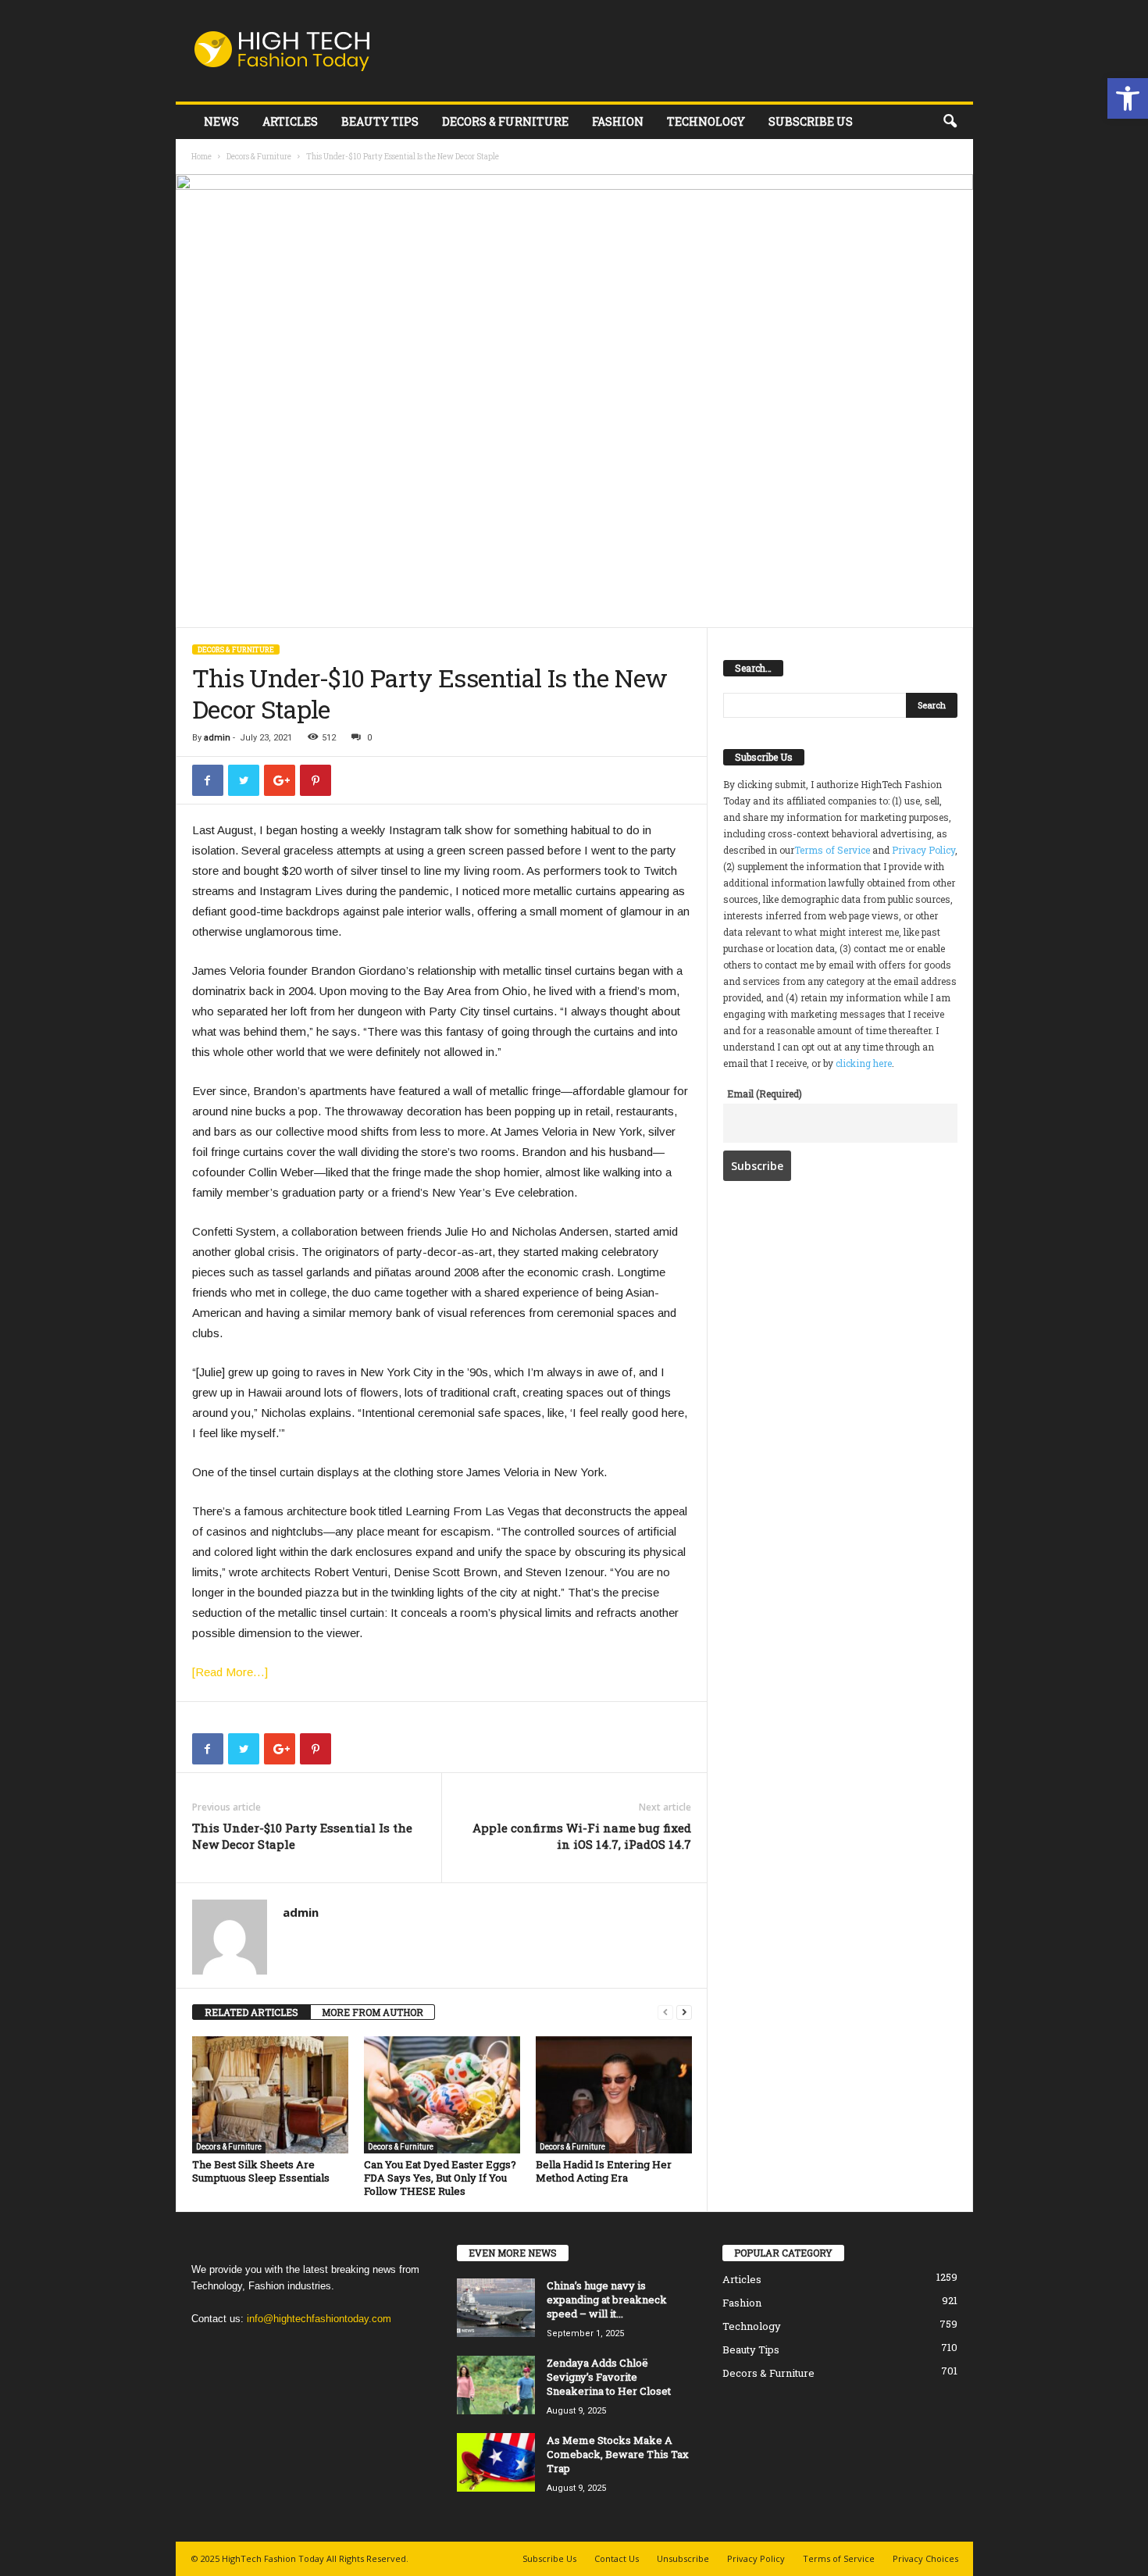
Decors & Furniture (505, 121)
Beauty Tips (380, 121)
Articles (290, 121)
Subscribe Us (811, 121)
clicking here (864, 1063)
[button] (1128, 98)
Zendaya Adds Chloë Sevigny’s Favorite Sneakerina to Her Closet (609, 2377)
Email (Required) (765, 1094)
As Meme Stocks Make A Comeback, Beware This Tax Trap (618, 2454)
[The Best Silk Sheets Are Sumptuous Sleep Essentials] (270, 2095)
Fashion (618, 121)
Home (201, 157)
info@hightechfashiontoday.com (319, 2319)
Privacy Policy (923, 850)
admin (217, 738)
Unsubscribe (683, 2558)
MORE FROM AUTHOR (373, 2012)
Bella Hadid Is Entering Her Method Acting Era (604, 2171)
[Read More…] (230, 1672)
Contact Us (617, 2558)
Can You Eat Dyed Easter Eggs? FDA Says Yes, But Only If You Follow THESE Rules (440, 2178)
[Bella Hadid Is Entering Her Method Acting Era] (614, 2095)
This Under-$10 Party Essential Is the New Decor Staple (302, 1836)
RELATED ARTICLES (251, 2012)
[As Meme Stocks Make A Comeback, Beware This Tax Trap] (496, 2462)
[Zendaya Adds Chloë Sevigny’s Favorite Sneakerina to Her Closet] (496, 2385)
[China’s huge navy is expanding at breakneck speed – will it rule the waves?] (496, 2308)
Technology (706, 121)
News (221, 121)
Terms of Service (832, 850)
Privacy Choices (925, 2558)
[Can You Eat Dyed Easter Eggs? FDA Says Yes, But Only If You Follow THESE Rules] (442, 2095)
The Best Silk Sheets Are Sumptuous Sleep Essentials (261, 2171)
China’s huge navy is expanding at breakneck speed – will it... (607, 2299)
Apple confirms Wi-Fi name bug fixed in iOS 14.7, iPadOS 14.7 (582, 1836)
